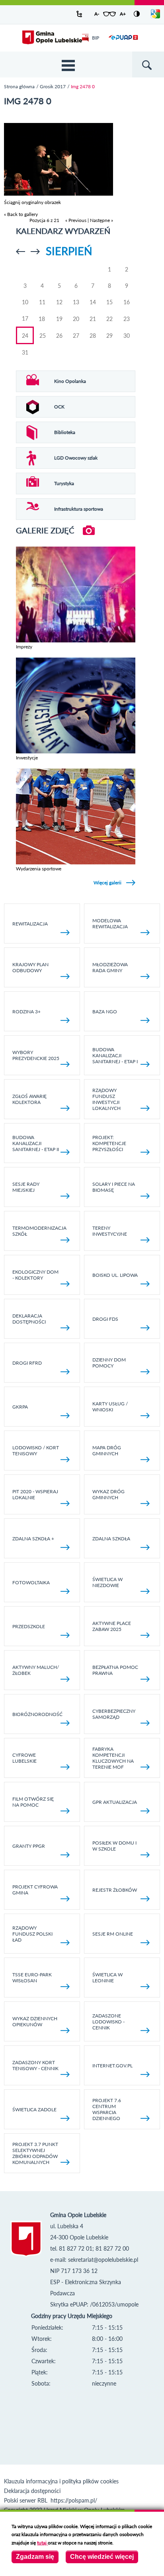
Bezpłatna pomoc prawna (115, 1670)
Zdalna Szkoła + (33, 1539)
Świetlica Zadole (34, 2109)
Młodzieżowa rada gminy (110, 967)
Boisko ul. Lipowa (115, 1275)
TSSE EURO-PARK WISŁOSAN (32, 1978)
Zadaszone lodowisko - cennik (108, 2022)
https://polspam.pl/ (74, 2500)
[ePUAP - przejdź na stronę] (123, 42)
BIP (96, 38)
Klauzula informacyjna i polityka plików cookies (61, 2481)
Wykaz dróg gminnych (108, 1494)
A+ (123, 14)
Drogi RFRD (27, 1363)
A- (97, 14)
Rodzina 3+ (26, 1012)
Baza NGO (105, 1012)
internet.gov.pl (112, 2066)
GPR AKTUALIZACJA (115, 1802)
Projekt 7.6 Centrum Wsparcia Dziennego (107, 2109)
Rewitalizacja (30, 924)
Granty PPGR (29, 1846)
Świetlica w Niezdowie (107, 1582)
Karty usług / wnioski (110, 1407)
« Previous (76, 220)
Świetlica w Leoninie (107, 1978)
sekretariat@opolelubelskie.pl (103, 2260)
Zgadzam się (35, 2557)
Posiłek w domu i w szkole (114, 1846)
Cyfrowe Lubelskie (24, 1758)
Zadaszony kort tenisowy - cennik (35, 2065)
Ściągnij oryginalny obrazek (32, 202)
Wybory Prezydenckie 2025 (36, 1055)
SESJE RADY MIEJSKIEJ (26, 1187)
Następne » (102, 220)
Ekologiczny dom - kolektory (35, 1275)
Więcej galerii (107, 883)
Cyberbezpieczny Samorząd (114, 1714)
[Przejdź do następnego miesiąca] (35, 252)
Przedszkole (29, 1626)
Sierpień (69, 251)
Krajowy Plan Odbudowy (30, 967)
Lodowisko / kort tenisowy (36, 1450)
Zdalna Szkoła (111, 1539)
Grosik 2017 (53, 86)
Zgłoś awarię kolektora (29, 1099)
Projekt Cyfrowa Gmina (35, 1890)
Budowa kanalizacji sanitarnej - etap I (115, 1055)
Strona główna (19, 86)
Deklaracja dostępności (29, 1319)
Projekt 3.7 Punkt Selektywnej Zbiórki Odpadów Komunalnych (35, 2153)
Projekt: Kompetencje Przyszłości (109, 1143)
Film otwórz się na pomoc (33, 1802)
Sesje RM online (113, 1934)
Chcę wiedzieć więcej (102, 2557)
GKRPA (20, 1407)
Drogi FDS (105, 1319)
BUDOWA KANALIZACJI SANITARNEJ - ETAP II (36, 1143)
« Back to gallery (21, 214)
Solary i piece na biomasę (114, 1187)
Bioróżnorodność (37, 1714)
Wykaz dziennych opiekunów (35, 2021)
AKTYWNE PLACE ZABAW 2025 (112, 1626)
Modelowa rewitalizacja (110, 923)
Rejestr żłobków (115, 1890)
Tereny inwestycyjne (110, 1231)
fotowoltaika (31, 1582)
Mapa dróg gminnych (107, 1450)
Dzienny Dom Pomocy (109, 1363)
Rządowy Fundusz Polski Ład (32, 1934)
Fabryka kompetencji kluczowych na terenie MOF (113, 1758)
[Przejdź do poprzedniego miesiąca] (20, 252)
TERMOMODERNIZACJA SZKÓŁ (39, 1231)
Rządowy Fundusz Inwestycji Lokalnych (106, 1099)
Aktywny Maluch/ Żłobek (36, 1670)
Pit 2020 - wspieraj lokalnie (35, 1494)
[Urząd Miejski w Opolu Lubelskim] (52, 38)
